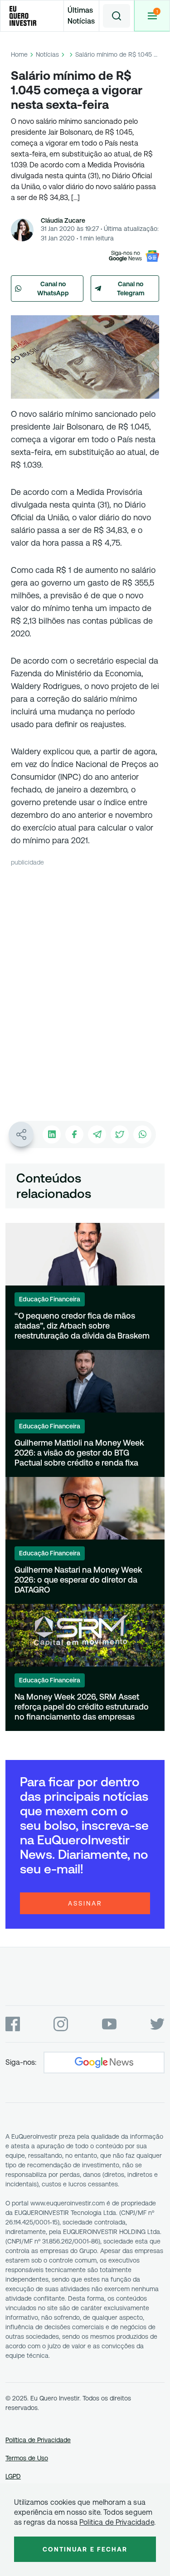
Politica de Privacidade (117, 2522)
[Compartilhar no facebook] (74, 1134)
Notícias (47, 54)
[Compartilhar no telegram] (97, 1134)
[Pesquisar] (117, 16)
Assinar (85, 1903)
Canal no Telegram (131, 288)
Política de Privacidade (38, 2440)
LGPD (13, 2476)
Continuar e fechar (85, 2549)
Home (19, 54)
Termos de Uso (27, 2458)
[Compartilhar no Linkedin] (52, 1134)
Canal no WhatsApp (53, 288)
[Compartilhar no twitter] (120, 1134)
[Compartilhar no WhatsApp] (142, 1134)
